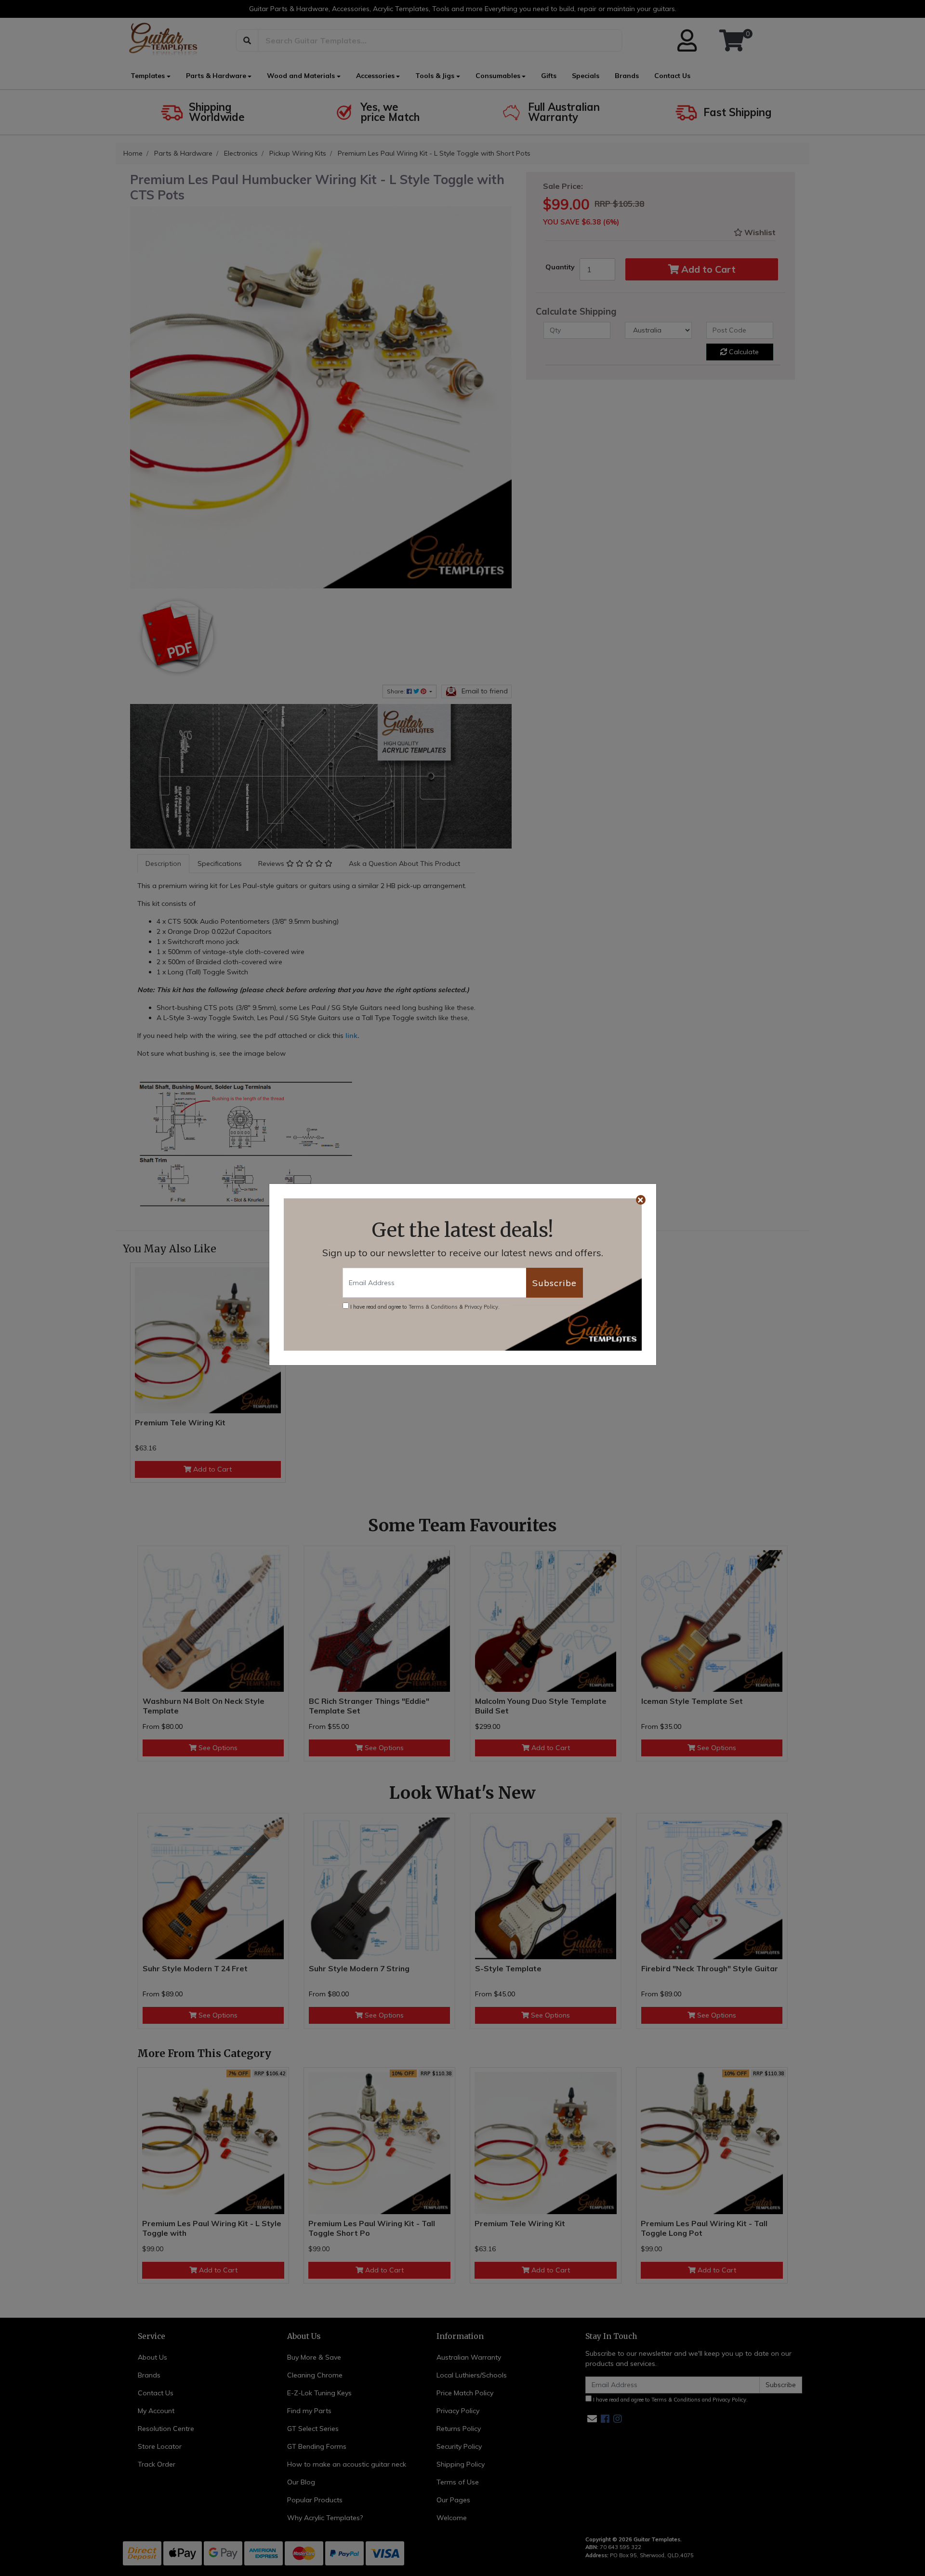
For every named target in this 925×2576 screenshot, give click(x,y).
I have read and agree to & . (424, 1307)
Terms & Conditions (433, 1307)
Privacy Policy (481, 1307)
